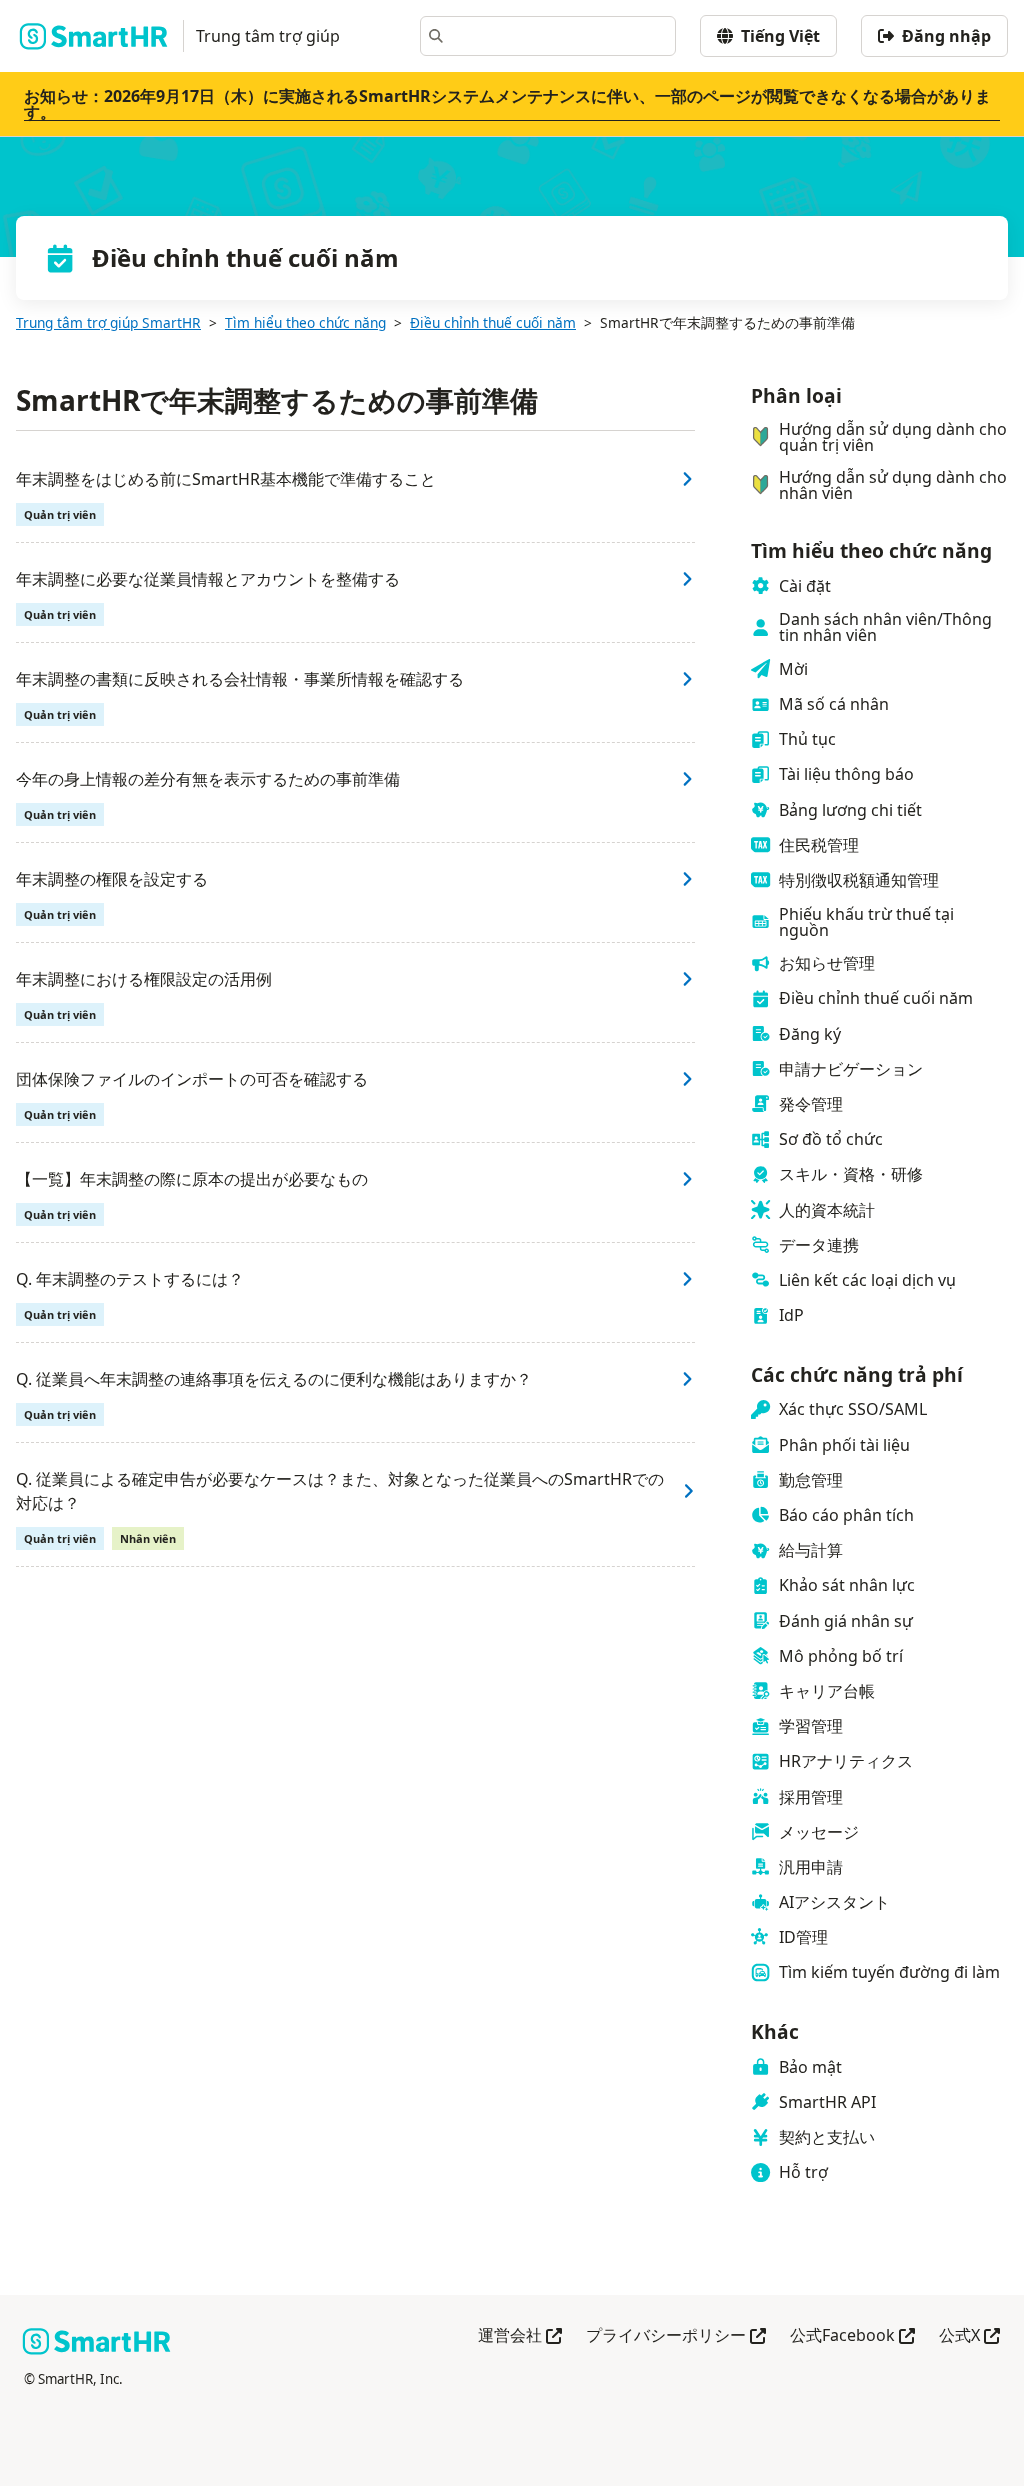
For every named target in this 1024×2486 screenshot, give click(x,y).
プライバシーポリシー (676, 2336)
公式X (969, 2336)
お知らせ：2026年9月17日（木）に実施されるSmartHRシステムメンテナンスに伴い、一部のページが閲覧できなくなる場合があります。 (507, 104)
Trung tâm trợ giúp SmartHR (108, 322)
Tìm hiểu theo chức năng (305, 322)
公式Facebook (852, 2336)
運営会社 (520, 2336)
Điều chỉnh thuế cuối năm (493, 322)
